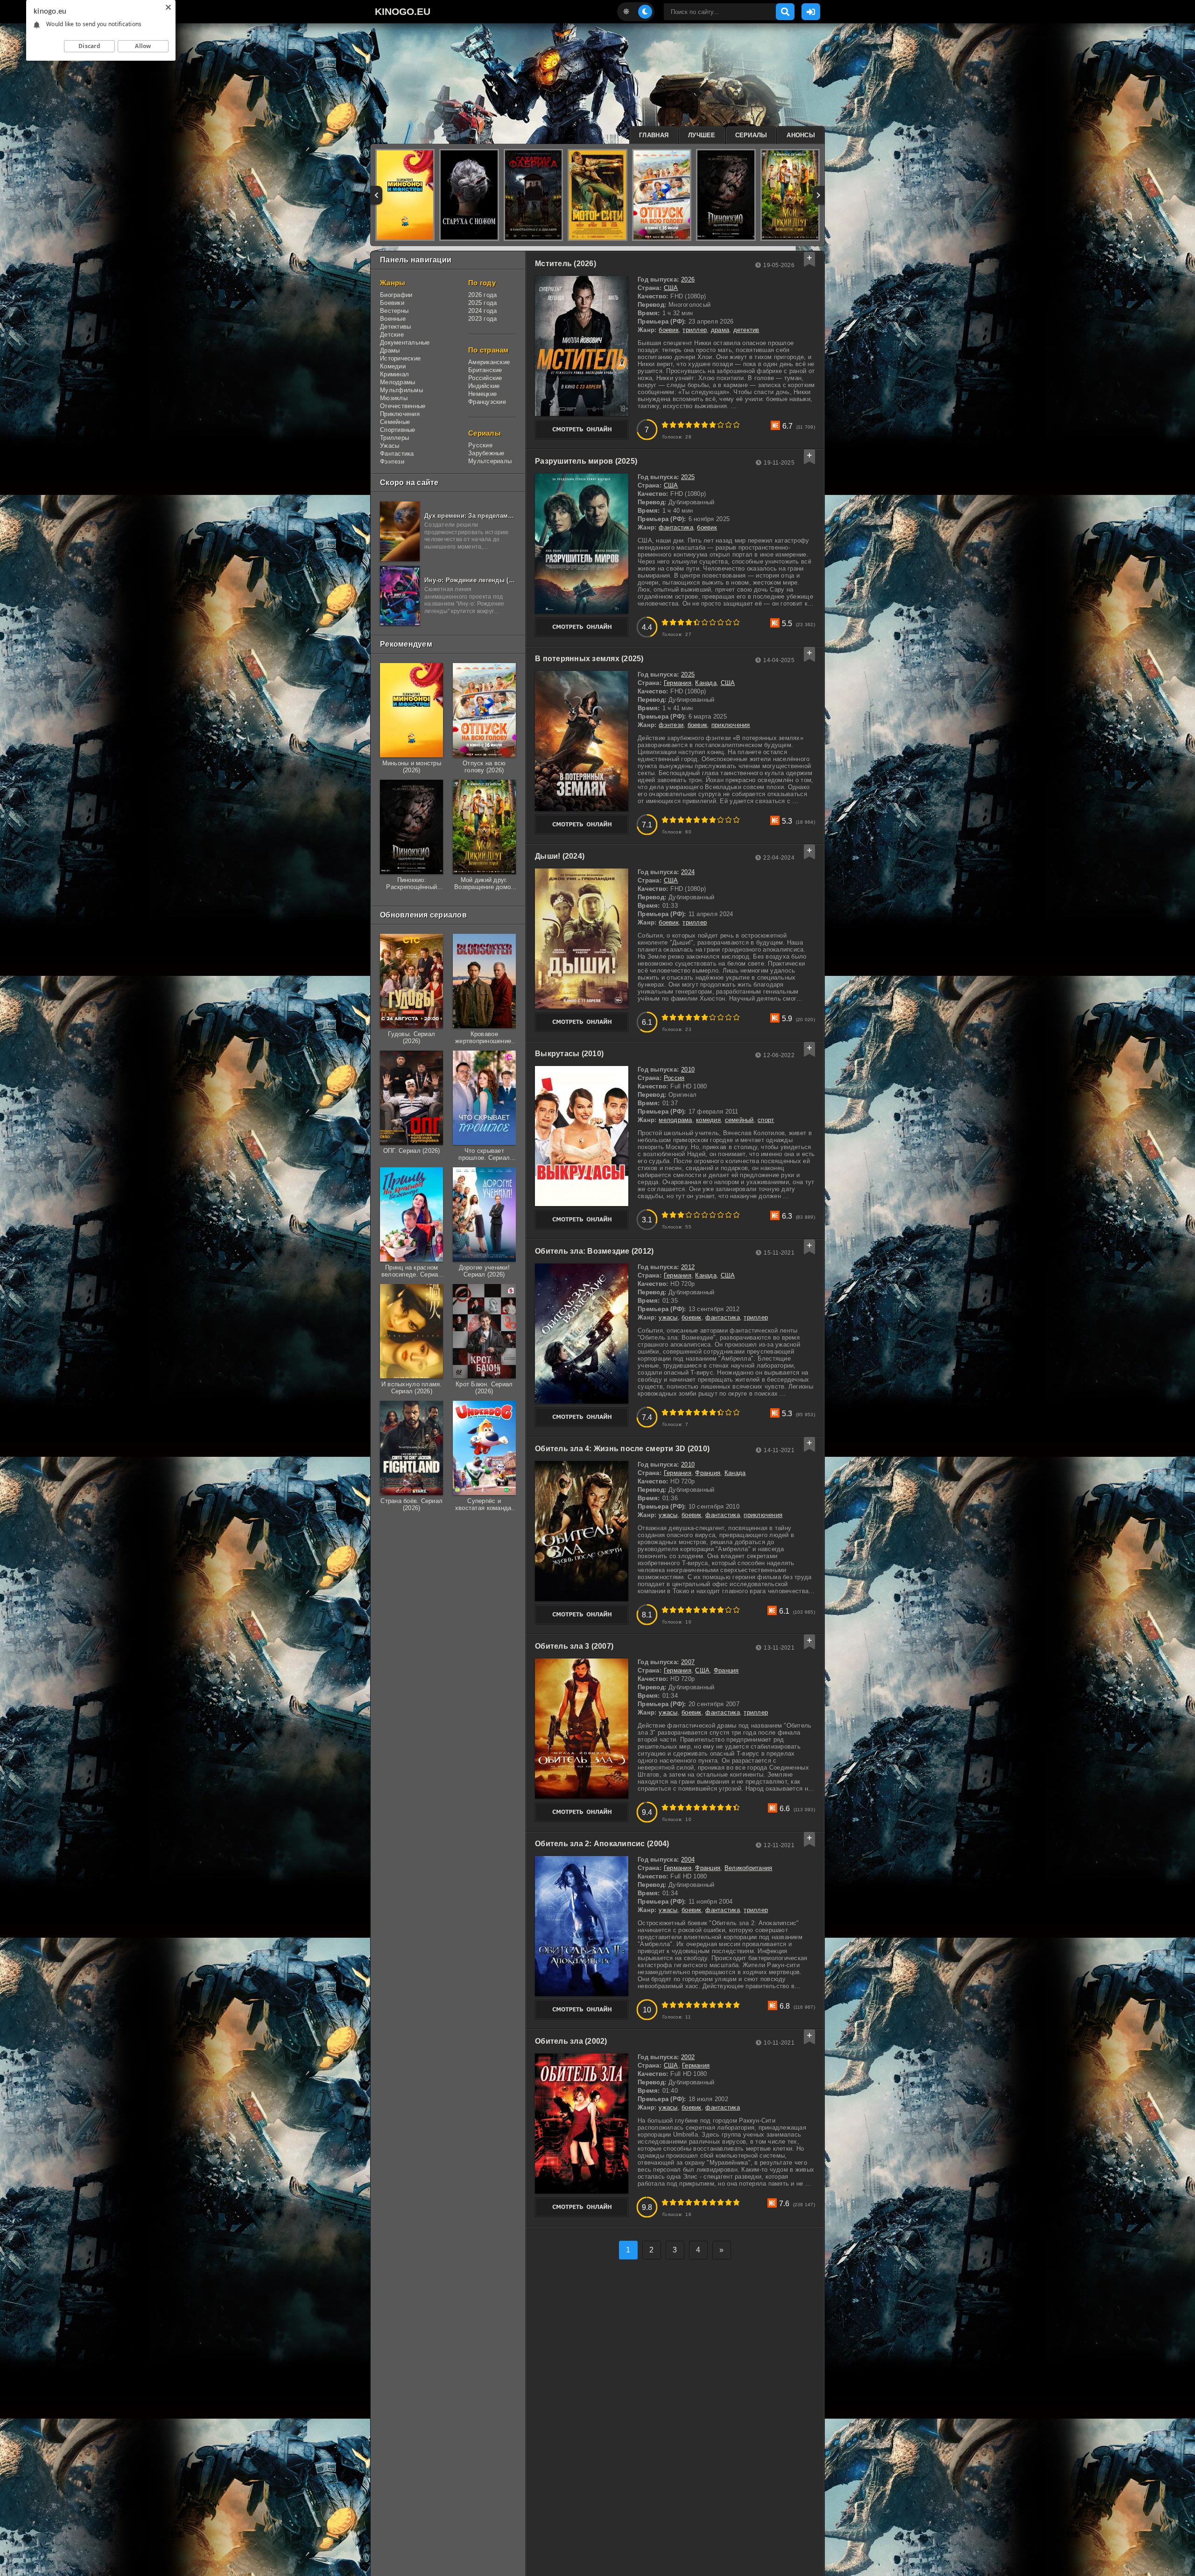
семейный (739, 1120)
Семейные (395, 422)
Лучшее (702, 135)
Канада (706, 683)
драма (720, 330)
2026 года (482, 295)
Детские (392, 335)
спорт (766, 1120)
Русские (480, 445)
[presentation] (376, 195)
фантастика (676, 527)
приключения (731, 725)
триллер (695, 330)
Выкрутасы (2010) (569, 1054)
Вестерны (394, 311)
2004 (688, 1860)
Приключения (400, 414)
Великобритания (749, 1868)
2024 (688, 872)
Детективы (395, 327)
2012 (688, 1267)
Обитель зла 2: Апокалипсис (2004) (602, 1844)
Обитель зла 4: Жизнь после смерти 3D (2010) (622, 1449)
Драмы (390, 350)
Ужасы (390, 446)
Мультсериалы (490, 461)
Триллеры (394, 438)
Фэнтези (392, 462)
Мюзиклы (394, 398)
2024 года (482, 311)
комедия (708, 1120)
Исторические (400, 358)
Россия (674, 1078)
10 (736, 425)
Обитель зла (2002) (571, 2041)
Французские (487, 402)
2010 (688, 1069)
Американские (489, 362)
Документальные (405, 342)
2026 (688, 279)
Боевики (392, 303)
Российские (485, 378)
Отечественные (403, 406)
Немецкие (482, 394)
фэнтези (671, 725)
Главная (654, 135)
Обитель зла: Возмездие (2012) (594, 1251)
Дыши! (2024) (560, 856)
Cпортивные (398, 430)
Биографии (396, 295)
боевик (669, 330)
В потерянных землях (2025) (589, 659)
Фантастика (397, 454)
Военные (393, 319)
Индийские (484, 386)
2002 (688, 2057)
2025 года (482, 303)
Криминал (394, 374)
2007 (688, 1662)
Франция (708, 1473)
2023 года (482, 319)
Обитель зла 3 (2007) (574, 1646)
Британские (485, 370)
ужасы (668, 1317)
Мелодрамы (397, 382)
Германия (678, 683)
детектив (746, 330)
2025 (688, 477)
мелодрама (675, 1120)
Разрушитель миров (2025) (586, 461)
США (671, 288)
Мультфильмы (401, 390)
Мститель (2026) (566, 264)
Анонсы (801, 135)
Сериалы (751, 135)
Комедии (393, 366)
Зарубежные (486, 453)
